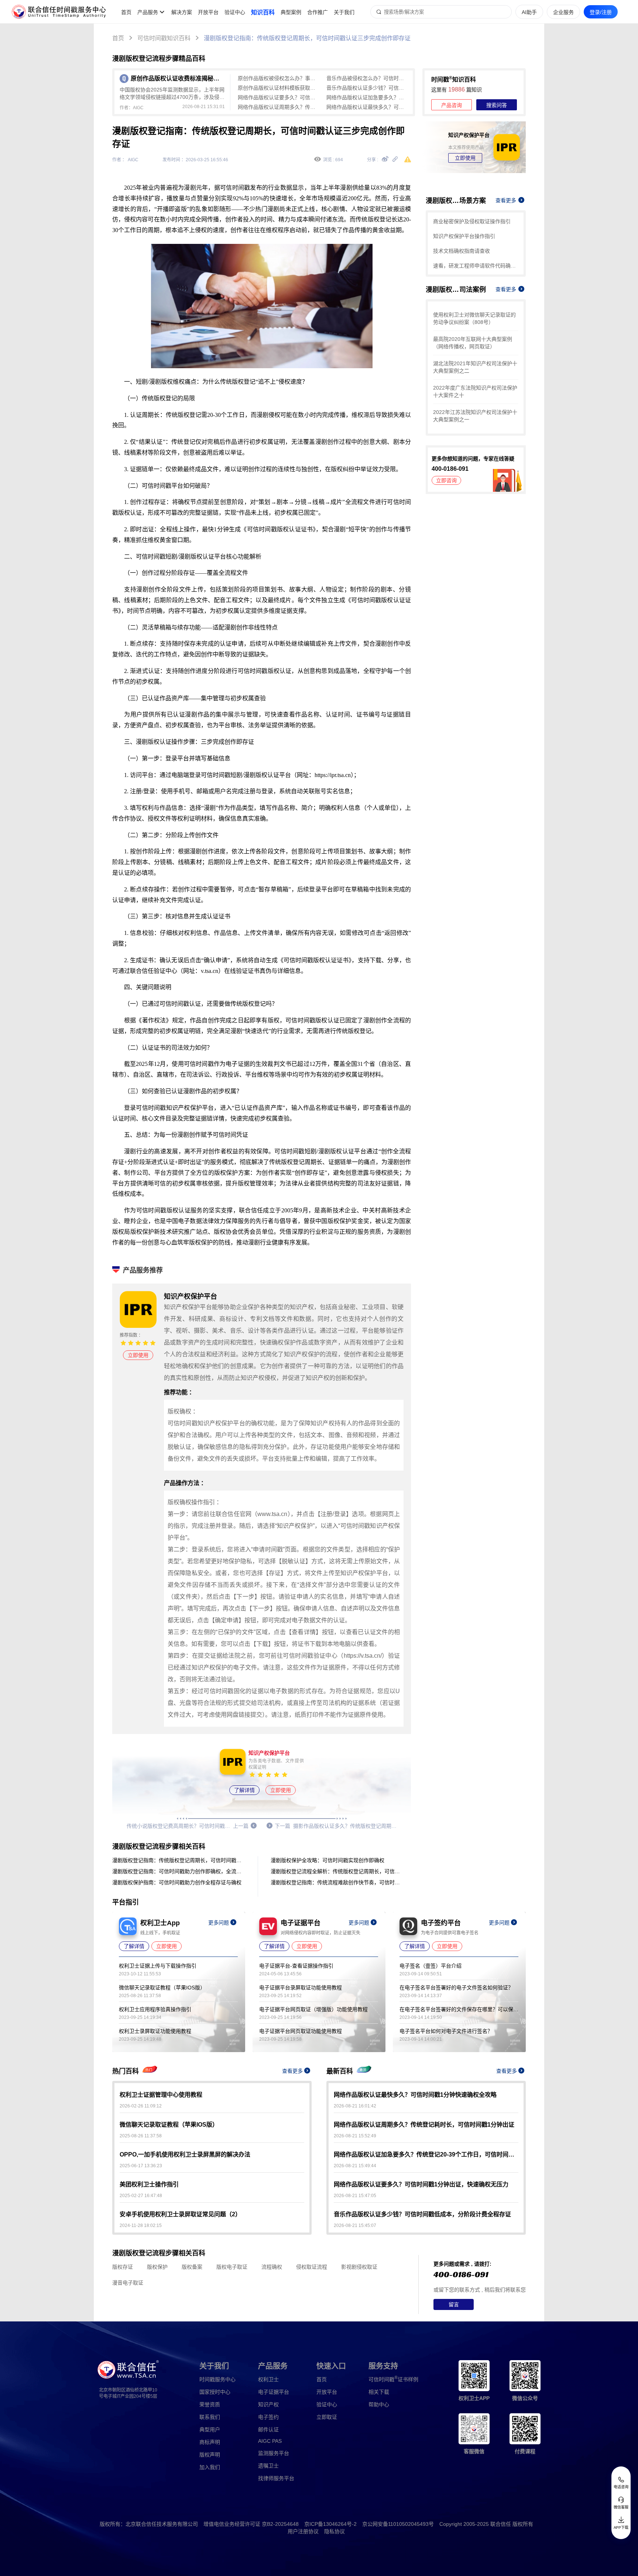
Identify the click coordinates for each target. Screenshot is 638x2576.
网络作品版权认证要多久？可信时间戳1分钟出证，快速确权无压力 (278, 97)
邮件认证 (268, 2430)
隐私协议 (335, 2531)
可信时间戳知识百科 (164, 38)
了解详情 (244, 1790)
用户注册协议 (303, 2531)
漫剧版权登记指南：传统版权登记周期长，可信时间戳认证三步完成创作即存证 (307, 38)
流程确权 (272, 2267)
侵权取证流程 (312, 2267)
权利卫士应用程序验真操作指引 (155, 2009)
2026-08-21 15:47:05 (355, 2196)
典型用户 (210, 2430)
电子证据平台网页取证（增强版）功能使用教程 (313, 2009)
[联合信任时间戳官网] (59, 12)
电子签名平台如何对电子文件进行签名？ (446, 2031)
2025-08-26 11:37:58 (141, 2136)
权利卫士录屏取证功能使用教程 (155, 2031)
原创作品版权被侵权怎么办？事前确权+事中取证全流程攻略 (278, 78)
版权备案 (192, 2267)
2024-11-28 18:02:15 (141, 2225)
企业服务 (563, 12)
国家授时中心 (215, 2392)
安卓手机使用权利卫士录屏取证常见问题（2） (180, 2214)
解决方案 (182, 12)
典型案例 (291, 12)
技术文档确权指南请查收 (462, 251)
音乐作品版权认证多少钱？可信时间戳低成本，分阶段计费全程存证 (367, 88)
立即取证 (327, 2417)
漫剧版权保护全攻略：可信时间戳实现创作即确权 (327, 1860)
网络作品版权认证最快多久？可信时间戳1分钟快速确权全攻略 (367, 107)
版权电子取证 (232, 2267)
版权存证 (123, 2267)
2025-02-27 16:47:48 (141, 2196)
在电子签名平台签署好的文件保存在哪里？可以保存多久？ (459, 2009)
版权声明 (210, 2455)
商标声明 (210, 2442)
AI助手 (529, 12)
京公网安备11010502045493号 (398, 2524)
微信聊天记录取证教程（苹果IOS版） (162, 1988)
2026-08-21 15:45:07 (355, 2225)
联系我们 (210, 2417)
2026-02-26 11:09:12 (141, 2106)
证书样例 (393, 2379)
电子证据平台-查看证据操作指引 (296, 1966)
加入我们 (210, 2467)
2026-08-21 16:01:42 (355, 2106)
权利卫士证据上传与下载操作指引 (158, 1966)
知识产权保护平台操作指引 (464, 236)
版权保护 (157, 2267)
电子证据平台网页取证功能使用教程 (301, 2031)
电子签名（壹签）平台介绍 (431, 1966)
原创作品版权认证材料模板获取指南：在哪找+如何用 (278, 88)
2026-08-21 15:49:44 (355, 2166)
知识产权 (268, 2404)
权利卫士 (268, 2379)
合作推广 (318, 12)
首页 (126, 12)
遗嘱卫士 (268, 2466)
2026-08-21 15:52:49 (355, 2136)
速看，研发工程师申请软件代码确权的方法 (476, 266)
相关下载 (379, 2392)
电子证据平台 (274, 2392)
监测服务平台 (274, 2453)
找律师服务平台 (276, 2478)
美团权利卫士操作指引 (149, 2184)
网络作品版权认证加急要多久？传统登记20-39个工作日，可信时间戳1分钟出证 (367, 97)
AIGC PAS (270, 2441)
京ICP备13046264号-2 (330, 2524)
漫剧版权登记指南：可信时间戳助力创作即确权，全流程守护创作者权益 (179, 1871)
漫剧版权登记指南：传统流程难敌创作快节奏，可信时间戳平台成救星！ (337, 1882)
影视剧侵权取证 (359, 2267)
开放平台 (208, 12)
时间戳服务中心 (217, 2379)
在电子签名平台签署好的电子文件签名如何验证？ (456, 1988)
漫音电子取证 (128, 2283)
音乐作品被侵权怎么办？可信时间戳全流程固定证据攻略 (367, 78)
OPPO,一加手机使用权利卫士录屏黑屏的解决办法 (185, 2154)
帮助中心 (379, 2404)
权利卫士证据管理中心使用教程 (161, 2095)
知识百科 (263, 12)
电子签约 (268, 2417)
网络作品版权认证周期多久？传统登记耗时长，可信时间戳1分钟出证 (278, 107)
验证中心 (235, 12)
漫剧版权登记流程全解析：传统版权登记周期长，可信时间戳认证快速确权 (337, 1871)
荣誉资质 (210, 2404)
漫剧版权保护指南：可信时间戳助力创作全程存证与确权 (177, 1882)
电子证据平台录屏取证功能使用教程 (301, 1988)
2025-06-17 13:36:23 (141, 2166)
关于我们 (344, 12)
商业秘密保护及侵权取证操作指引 (472, 221)
